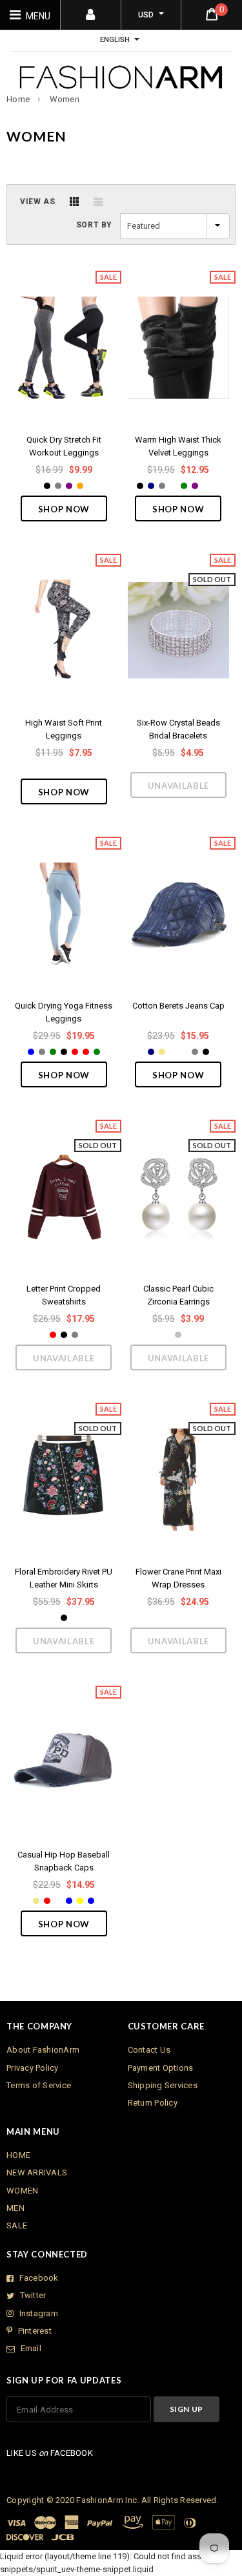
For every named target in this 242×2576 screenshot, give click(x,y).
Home (18, 99)
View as (37, 202)
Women (65, 99)
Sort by (94, 225)
